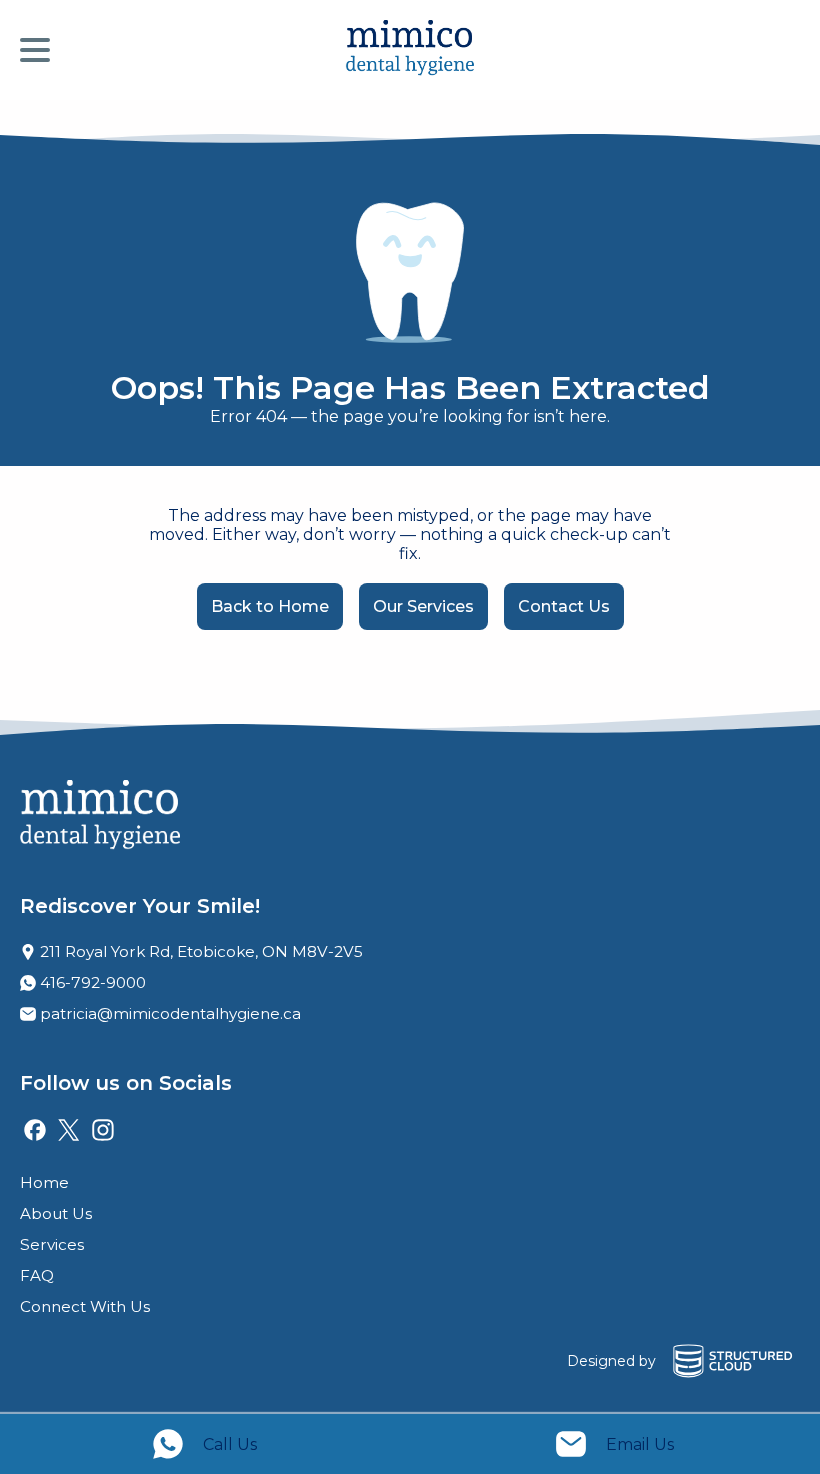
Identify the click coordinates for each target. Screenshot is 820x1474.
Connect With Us (85, 1306)
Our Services (423, 606)
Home (44, 1182)
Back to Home (270, 606)
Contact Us (564, 606)
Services (52, 1244)
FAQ (37, 1275)
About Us (56, 1213)
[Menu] (40, 50)
